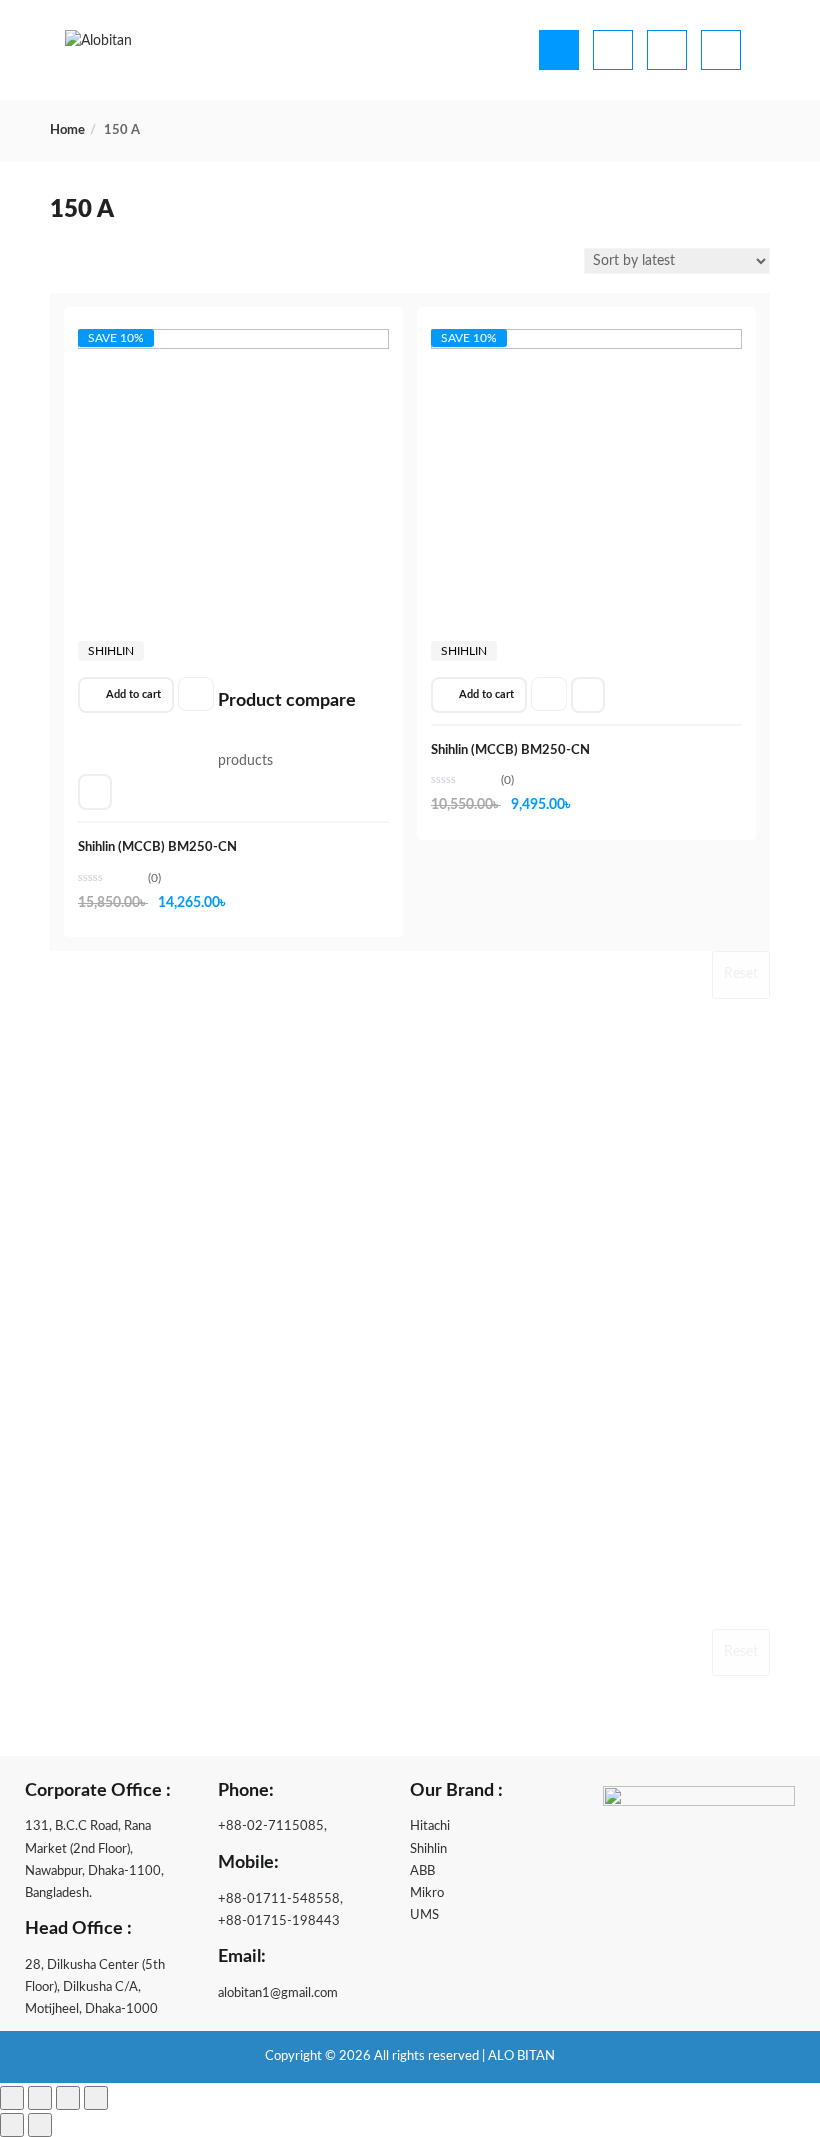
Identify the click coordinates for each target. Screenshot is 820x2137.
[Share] (68, 2098)
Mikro (427, 1893)
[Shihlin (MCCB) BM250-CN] (233, 348)
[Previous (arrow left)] (12, 2125)
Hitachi (430, 1826)
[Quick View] (95, 792)
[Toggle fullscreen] (40, 2098)
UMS (424, 1915)
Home (67, 130)
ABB (422, 1871)
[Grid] (60, 263)
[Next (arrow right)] (40, 2125)
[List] (86, 263)
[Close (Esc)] (96, 2098)
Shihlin (428, 1849)
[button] (126, 695)
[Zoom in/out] (12, 2098)
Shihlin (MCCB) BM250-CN (157, 847)
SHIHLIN (111, 651)
